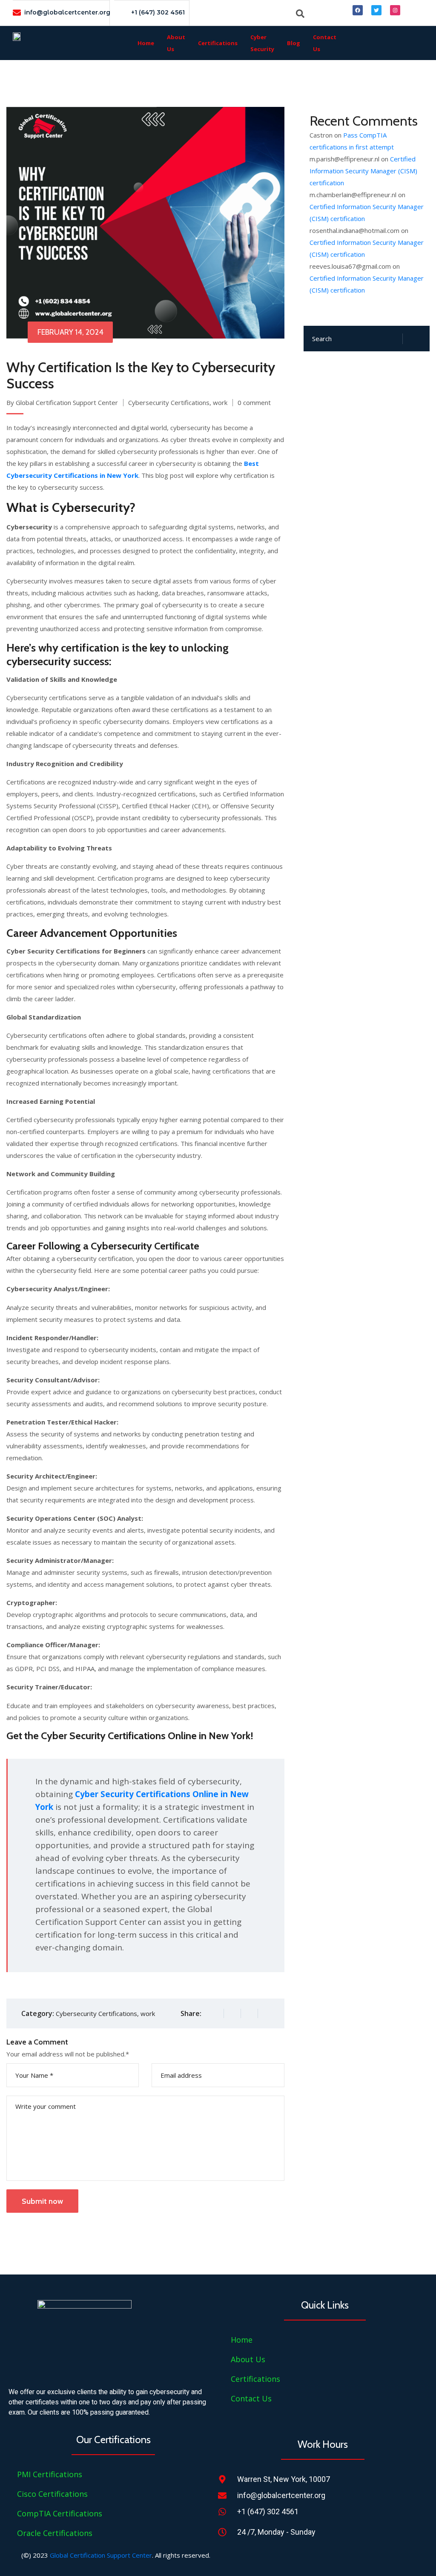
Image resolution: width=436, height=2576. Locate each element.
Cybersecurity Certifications (169, 402)
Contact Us (325, 43)
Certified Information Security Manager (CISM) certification (363, 171)
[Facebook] (358, 10)
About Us (176, 43)
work (220, 402)
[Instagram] (395, 10)
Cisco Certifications (52, 2494)
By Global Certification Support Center (62, 402)
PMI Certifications (50, 2474)
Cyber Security (262, 43)
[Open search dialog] (300, 13)
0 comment (254, 402)
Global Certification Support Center (101, 2555)
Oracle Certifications (55, 2533)
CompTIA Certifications (60, 2513)
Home (146, 43)
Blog (294, 43)
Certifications (218, 43)
